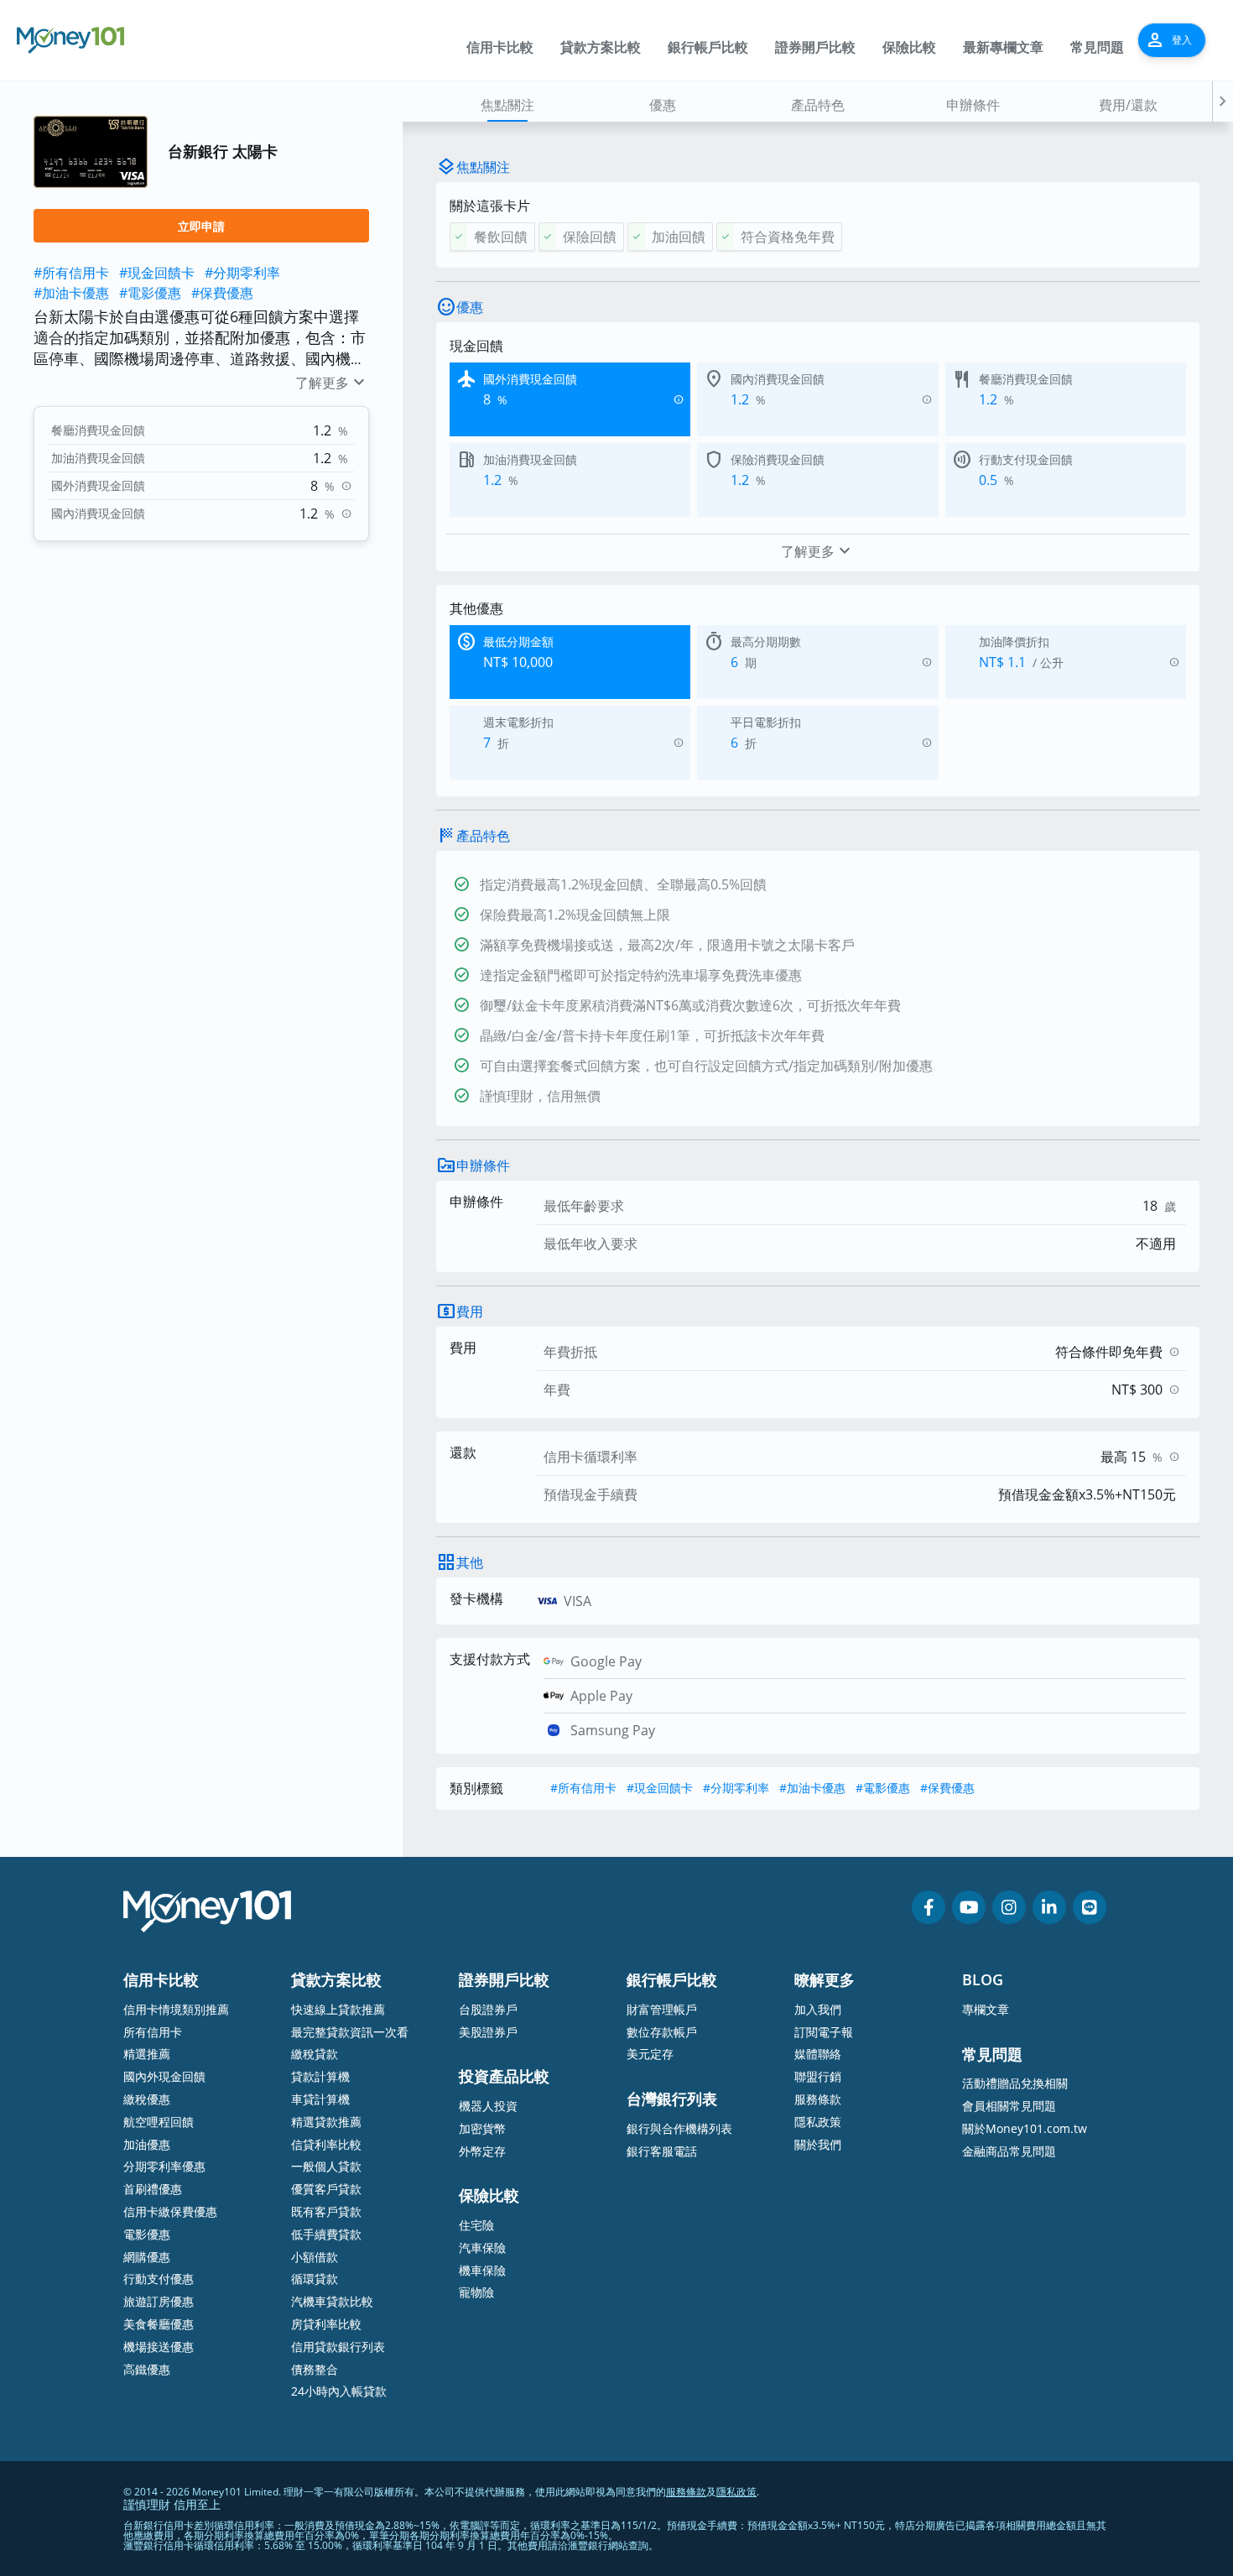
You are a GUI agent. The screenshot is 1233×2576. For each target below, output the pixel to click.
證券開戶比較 (815, 47)
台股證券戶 (488, 2009)
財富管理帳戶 (662, 2009)
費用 (470, 1311)
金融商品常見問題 (1009, 2151)
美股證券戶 (488, 2032)
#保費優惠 (222, 293)
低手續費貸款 (326, 2234)
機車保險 (482, 2270)
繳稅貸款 (315, 2054)
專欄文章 (986, 2009)
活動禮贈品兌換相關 (1015, 2083)
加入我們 (818, 2009)
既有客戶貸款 (326, 2211)
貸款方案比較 (601, 47)
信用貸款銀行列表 (338, 2347)
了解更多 (332, 383)
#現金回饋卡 (157, 273)
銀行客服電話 (662, 2151)
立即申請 (201, 226)
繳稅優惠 (147, 2099)
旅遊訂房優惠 (159, 2301)
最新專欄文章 (1003, 47)
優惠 (663, 105)
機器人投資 (488, 2106)
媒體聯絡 (818, 2054)
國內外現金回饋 (164, 2076)
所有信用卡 (153, 2032)
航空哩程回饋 (159, 2122)
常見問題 (1097, 47)
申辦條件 (973, 105)
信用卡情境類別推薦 (176, 2009)
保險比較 (909, 47)
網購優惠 (147, 2257)
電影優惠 (147, 2234)
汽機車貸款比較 (332, 2301)
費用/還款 (1128, 105)
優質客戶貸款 (326, 2189)
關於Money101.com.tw (1025, 2128)
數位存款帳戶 (662, 2032)
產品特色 (818, 105)
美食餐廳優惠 (159, 2324)
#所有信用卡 (71, 273)
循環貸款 (315, 2279)
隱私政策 (818, 2122)
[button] (1223, 102)
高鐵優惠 (147, 2369)
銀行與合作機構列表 (679, 2128)
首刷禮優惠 (153, 2189)
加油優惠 (147, 2144)
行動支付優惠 (159, 2279)
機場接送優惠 (159, 2347)
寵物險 (476, 2292)
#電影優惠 (150, 293)
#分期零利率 (242, 273)
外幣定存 (482, 2151)
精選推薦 (147, 2054)
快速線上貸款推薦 (338, 2009)
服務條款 (818, 2099)
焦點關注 (507, 105)
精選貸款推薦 (326, 2122)
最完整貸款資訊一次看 (350, 2032)
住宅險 (476, 2225)
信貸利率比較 (326, 2144)
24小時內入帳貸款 (339, 2391)
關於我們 (818, 2144)
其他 (470, 1562)
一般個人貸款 (326, 2166)
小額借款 (315, 2257)
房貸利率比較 (326, 2324)
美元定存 (650, 2054)
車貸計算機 (320, 2099)
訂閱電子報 (824, 2032)
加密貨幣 (482, 2128)
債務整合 (315, 2369)
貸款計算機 (320, 2076)
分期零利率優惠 (164, 2166)
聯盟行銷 (818, 2076)
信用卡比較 (500, 47)
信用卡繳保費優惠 (170, 2211)
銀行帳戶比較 (708, 47)
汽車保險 (482, 2247)
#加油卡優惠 (71, 293)
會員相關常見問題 (1009, 2106)
